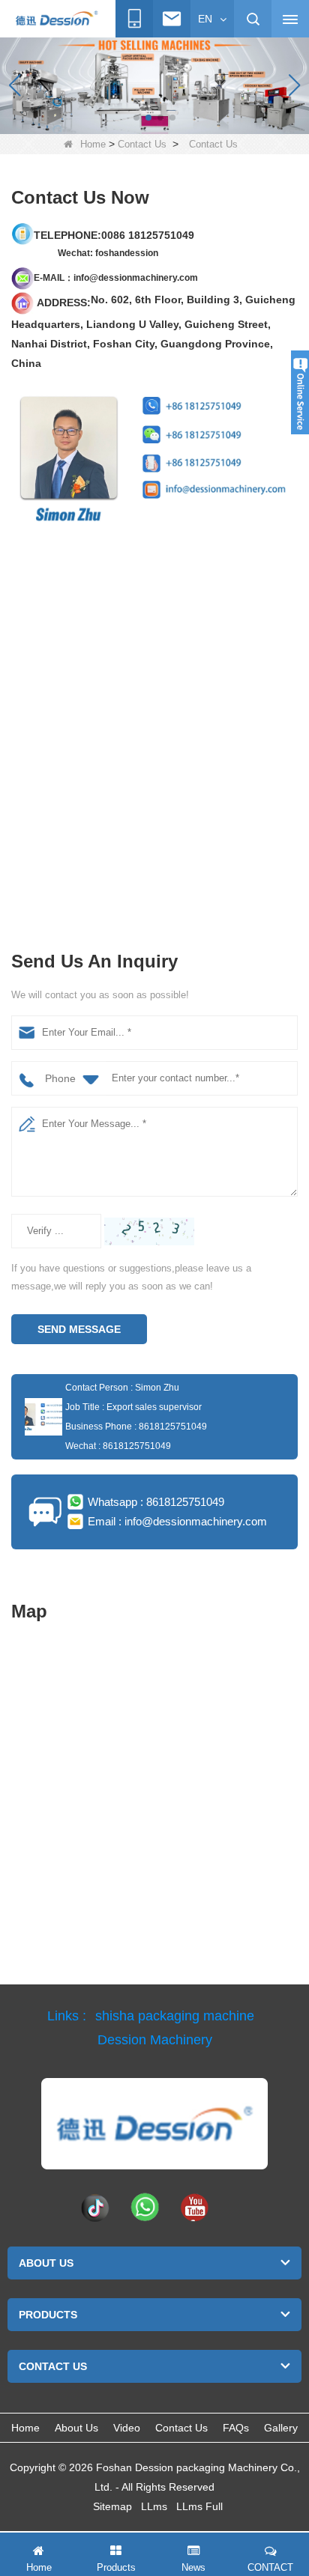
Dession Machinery (155, 2040)
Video (127, 2428)
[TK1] (95, 2207)
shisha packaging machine (175, 2016)
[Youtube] (194, 2207)
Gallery (281, 2428)
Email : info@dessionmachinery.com (177, 1521)
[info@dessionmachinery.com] (172, 19)
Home (93, 144)
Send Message (79, 1329)
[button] (136, 118)
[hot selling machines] (154, 85)
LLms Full (199, 2506)
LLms (154, 2506)
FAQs (236, 2428)
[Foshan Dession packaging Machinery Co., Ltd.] (154, 2124)
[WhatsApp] (145, 2207)
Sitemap (112, 2506)
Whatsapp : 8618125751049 (156, 1502)
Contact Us (142, 144)
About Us (76, 2428)
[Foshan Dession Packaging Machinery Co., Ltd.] (56, 19)
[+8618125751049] (134, 19)
